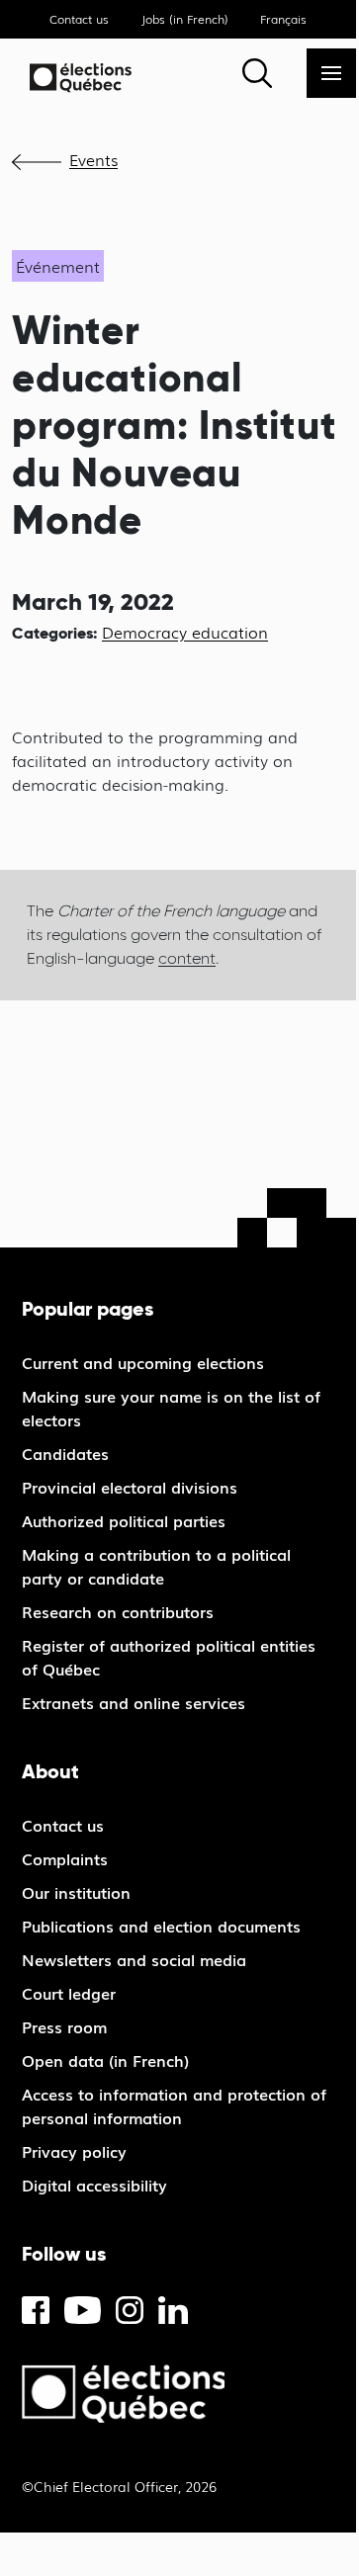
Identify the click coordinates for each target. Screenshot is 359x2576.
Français (283, 19)
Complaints (65, 1858)
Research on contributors (118, 1611)
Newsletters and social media (134, 1959)
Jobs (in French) (185, 19)
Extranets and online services (134, 1702)
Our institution (76, 1892)
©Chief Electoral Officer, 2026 (119, 2486)
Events (93, 159)
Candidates (65, 1453)
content (187, 958)
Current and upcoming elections (143, 1362)
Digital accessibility (94, 2185)
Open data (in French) (105, 2060)
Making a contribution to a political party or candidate (156, 1566)
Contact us (79, 19)
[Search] (257, 73)
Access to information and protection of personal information (174, 2105)
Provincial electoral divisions (130, 1487)
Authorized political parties (124, 1520)
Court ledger (69, 1993)
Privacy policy (74, 2151)
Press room (64, 2026)
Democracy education (185, 632)
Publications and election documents (161, 1926)
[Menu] (331, 73)
